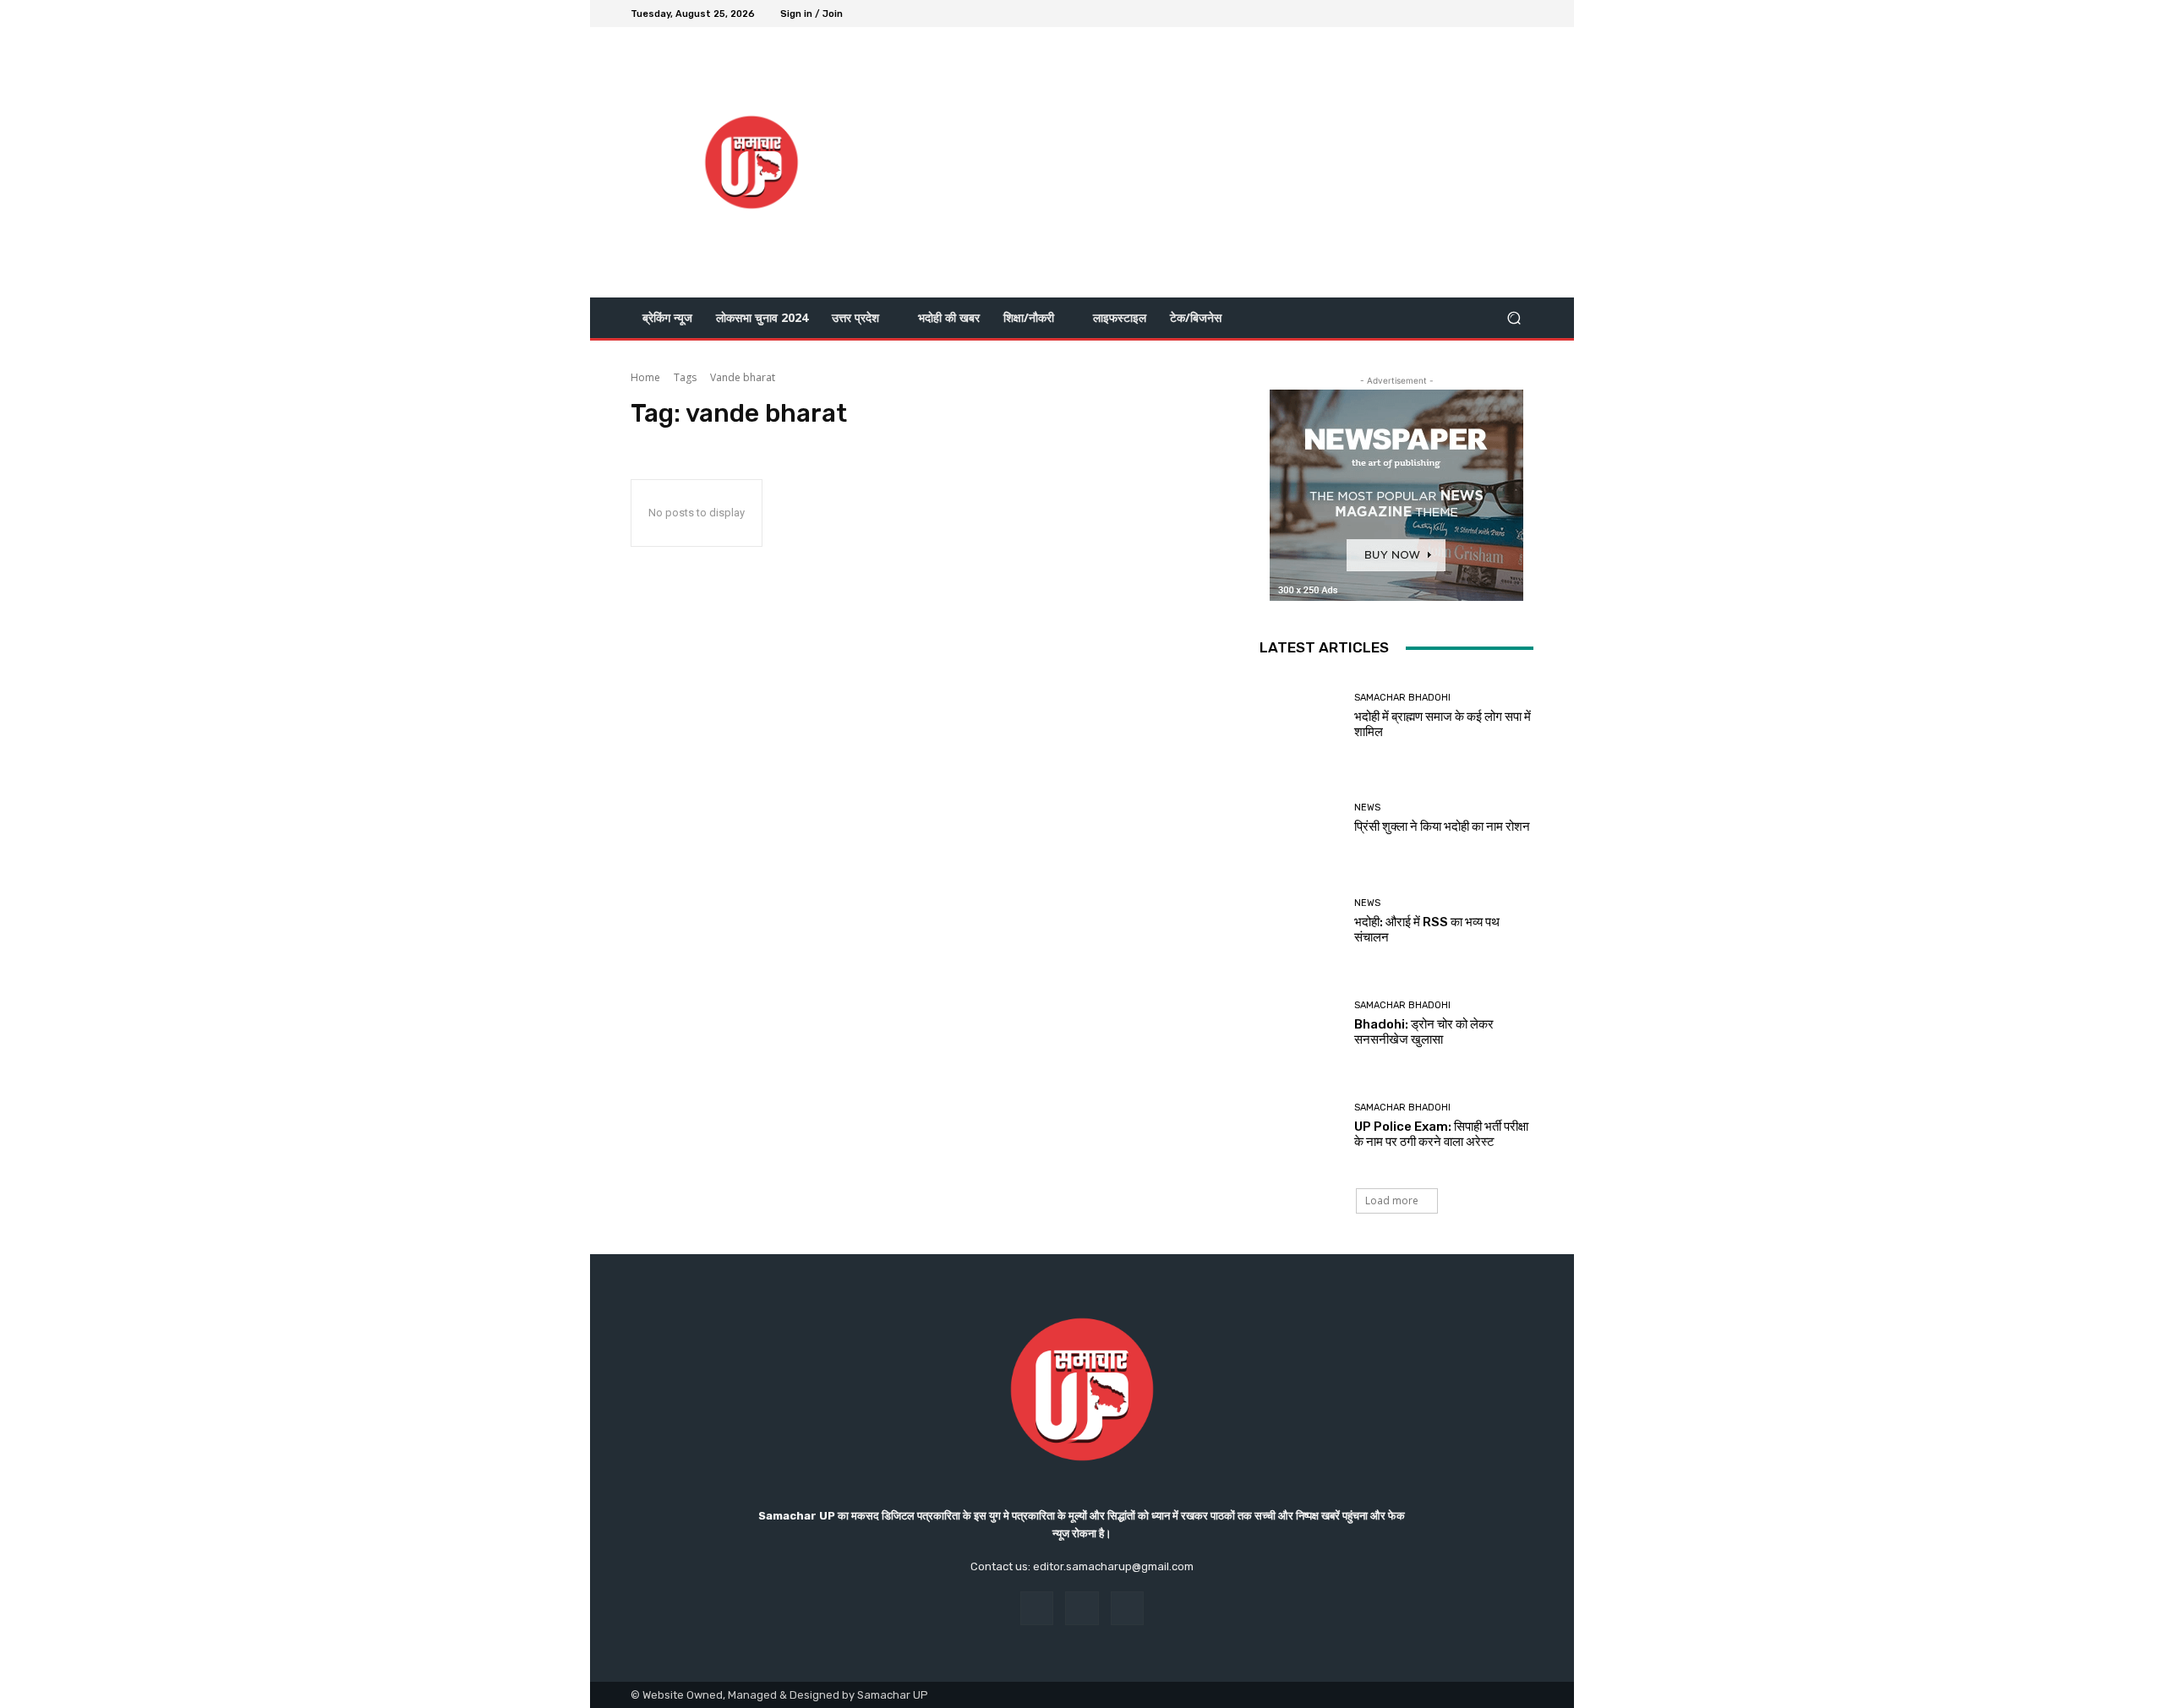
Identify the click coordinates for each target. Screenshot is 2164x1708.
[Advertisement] (1224, 162)
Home (645, 377)
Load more (1392, 1201)
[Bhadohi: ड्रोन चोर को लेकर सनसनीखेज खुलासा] (1301, 1024)
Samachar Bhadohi (1402, 698)
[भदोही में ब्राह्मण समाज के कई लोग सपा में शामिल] (1301, 716)
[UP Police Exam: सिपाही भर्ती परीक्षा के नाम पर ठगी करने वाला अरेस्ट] (1301, 1126)
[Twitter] (1503, 14)
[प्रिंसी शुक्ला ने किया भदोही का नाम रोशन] (1301, 819)
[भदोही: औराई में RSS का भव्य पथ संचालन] (1301, 922)
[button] (1514, 318)
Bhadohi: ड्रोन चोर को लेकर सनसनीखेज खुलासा (1424, 1032)
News (1367, 808)
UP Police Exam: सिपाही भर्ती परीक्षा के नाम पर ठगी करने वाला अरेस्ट (1441, 1134)
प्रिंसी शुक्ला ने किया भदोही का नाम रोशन (1442, 827)
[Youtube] (1523, 14)
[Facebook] (1462, 14)
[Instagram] (1483, 14)
